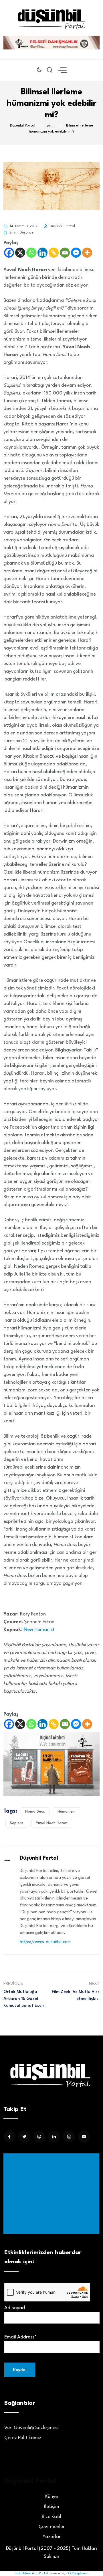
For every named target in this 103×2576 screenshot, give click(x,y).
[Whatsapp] (31, 253)
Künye (51, 2497)
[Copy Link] (54, 253)
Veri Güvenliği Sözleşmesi (31, 2428)
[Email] (65, 253)
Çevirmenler (52, 2527)
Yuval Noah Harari (52, 1823)
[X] (20, 253)
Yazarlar (52, 2537)
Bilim (13, 233)
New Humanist (40, 1630)
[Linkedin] (42, 253)
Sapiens (17, 1823)
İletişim (52, 2507)
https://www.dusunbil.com (45, 1942)
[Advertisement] (53, 2194)
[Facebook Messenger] (76, 253)
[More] (87, 253)
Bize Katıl (51, 2517)
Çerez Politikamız (23, 2438)
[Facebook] (9, 253)
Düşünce (27, 233)
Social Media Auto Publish (32, 2573)
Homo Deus (35, 1812)
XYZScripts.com (78, 2573)
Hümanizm (67, 1812)
